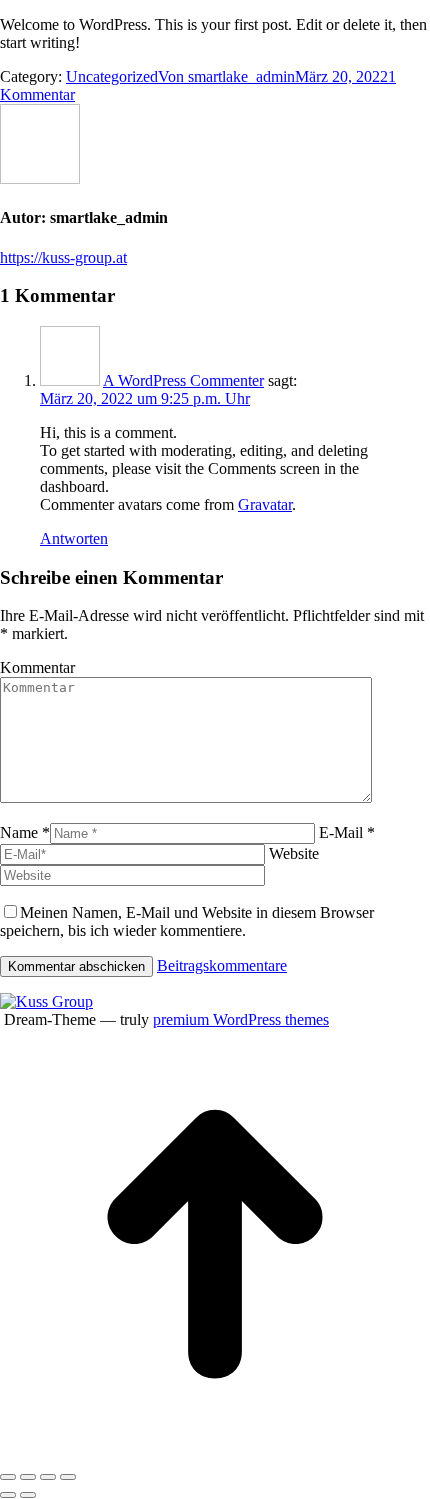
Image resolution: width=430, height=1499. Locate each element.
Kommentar (37, 667)
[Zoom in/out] (68, 1477)
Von (226, 76)
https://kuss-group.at (63, 257)
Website (294, 853)
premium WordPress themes (241, 1019)
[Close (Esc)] (8, 1477)
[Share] (28, 1477)
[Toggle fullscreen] (48, 1477)
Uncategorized (112, 76)
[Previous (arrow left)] (8, 1495)
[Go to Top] (215, 1453)
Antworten (74, 538)
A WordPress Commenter (183, 380)
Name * (25, 832)
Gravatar (265, 504)
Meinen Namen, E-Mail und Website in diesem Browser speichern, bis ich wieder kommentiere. (187, 921)
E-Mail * (347, 832)
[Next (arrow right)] (28, 1495)
